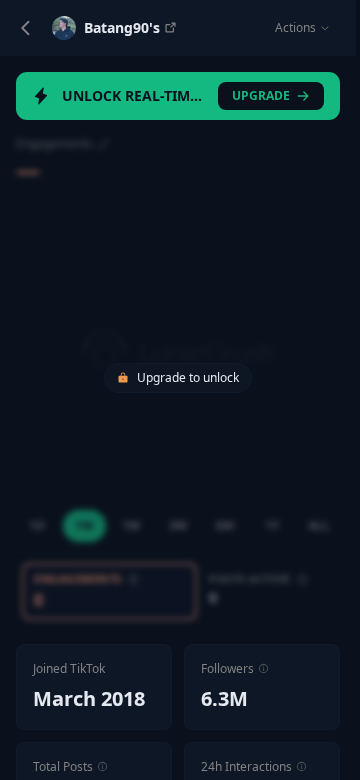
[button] (263, 668)
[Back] (26, 28)
